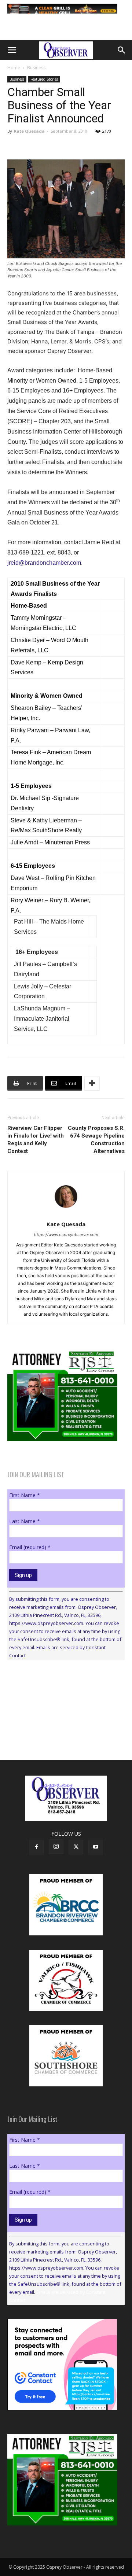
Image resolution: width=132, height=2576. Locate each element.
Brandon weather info (62, 1733)
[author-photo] (66, 1214)
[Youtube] (96, 1847)
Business (36, 68)
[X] (76, 1847)
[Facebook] (36, 1847)
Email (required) (30, 1547)
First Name (25, 1495)
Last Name (25, 1521)
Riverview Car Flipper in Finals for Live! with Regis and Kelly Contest (36, 1140)
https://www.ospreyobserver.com (66, 1235)
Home (14, 68)
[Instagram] (56, 1847)
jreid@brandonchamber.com (44, 563)
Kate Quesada (29, 131)
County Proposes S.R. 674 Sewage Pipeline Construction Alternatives (96, 1140)
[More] (92, 1083)
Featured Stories (44, 79)
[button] (12, 50)
